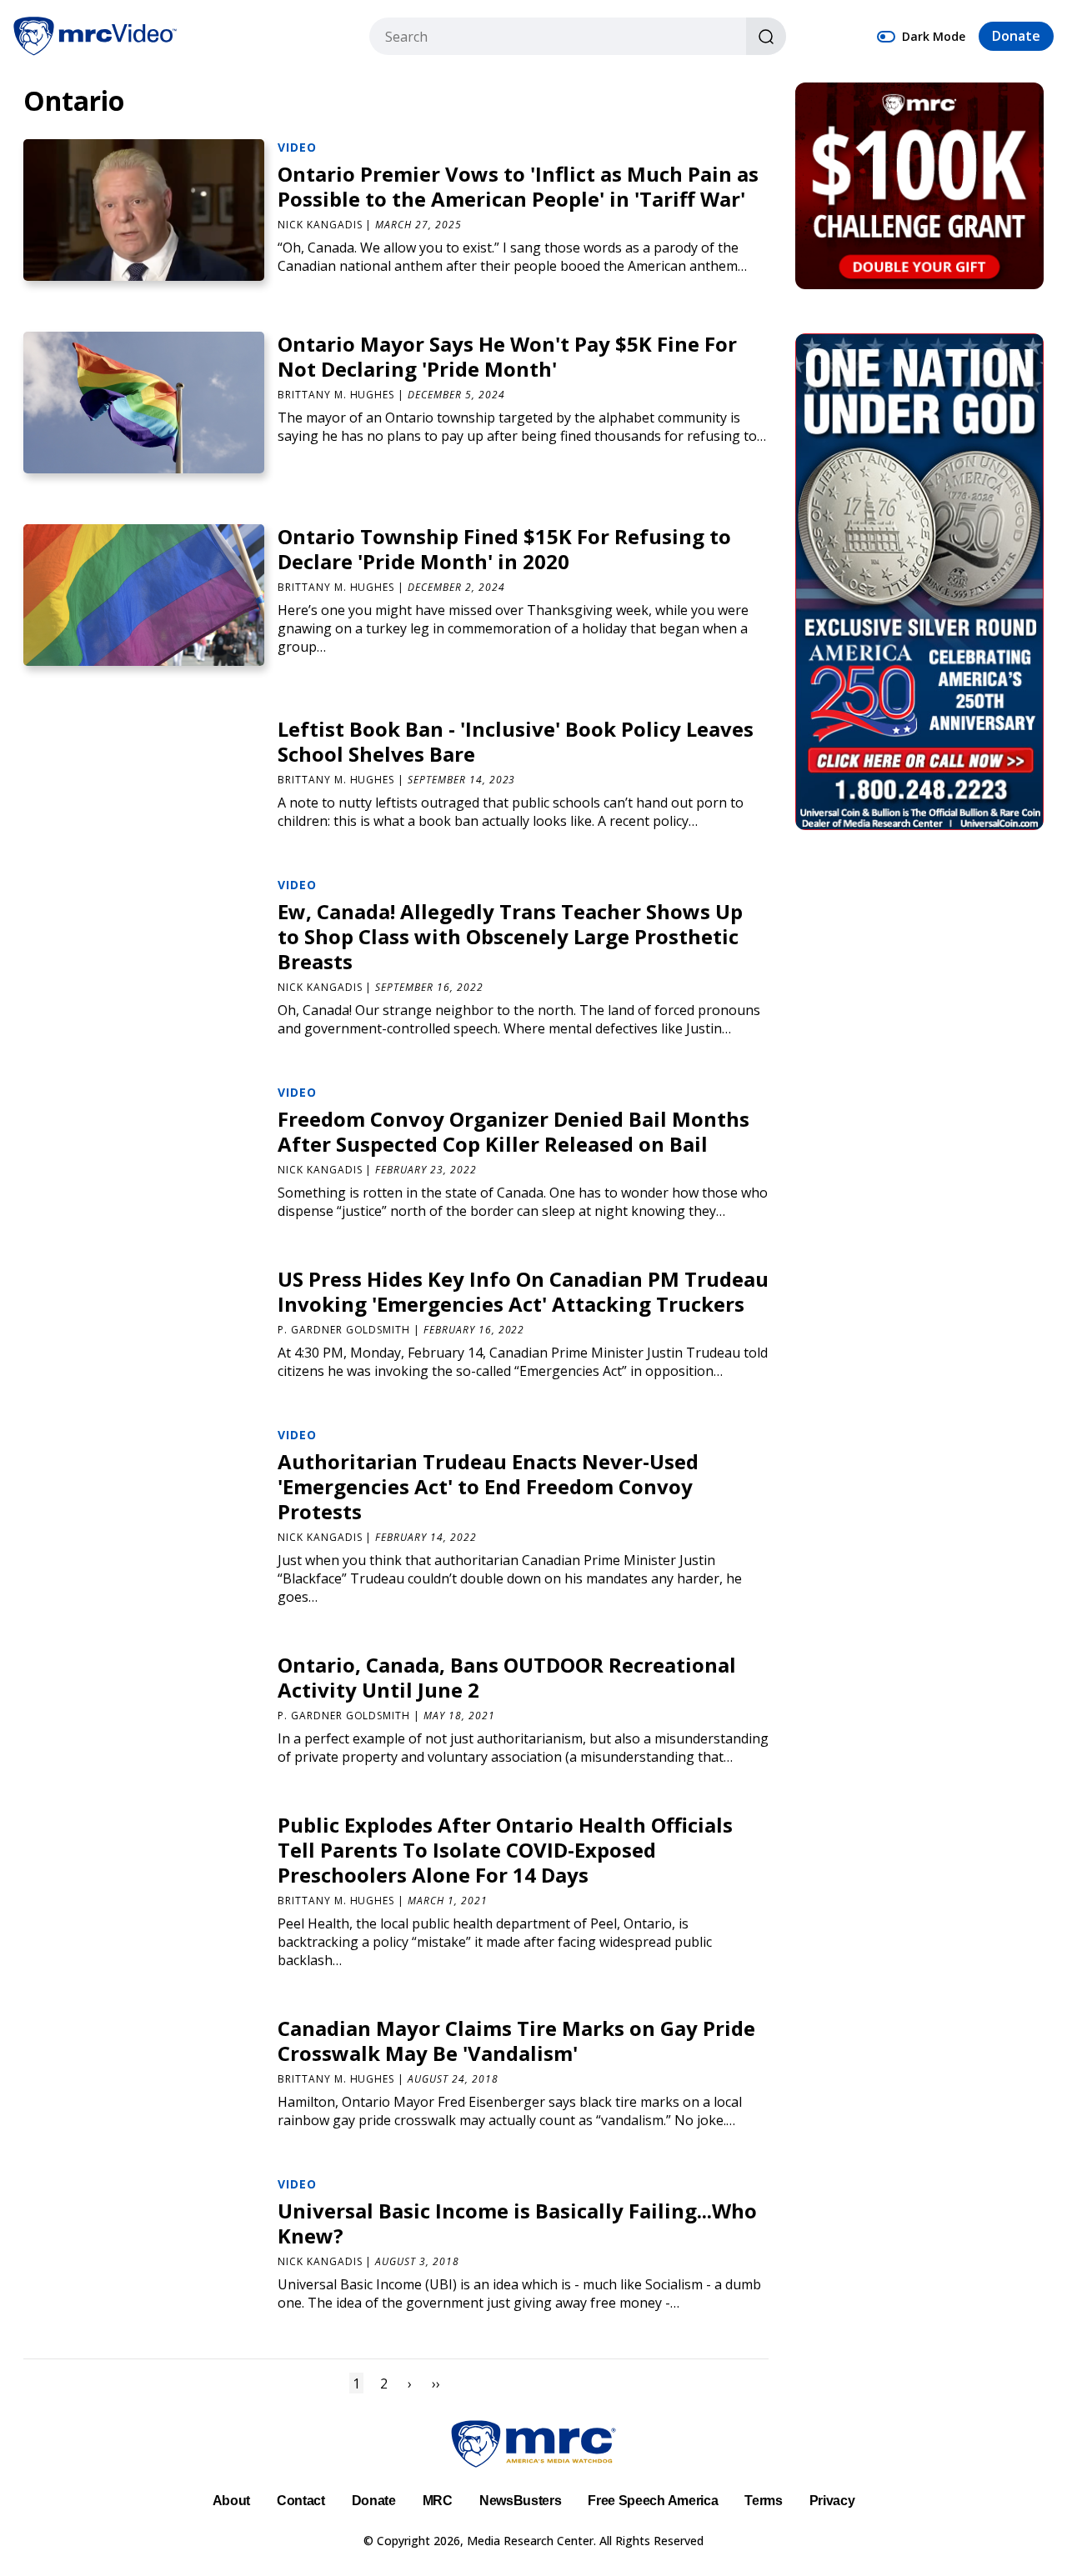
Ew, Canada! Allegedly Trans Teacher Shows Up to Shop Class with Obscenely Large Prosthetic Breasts (510, 936)
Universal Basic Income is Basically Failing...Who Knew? (517, 2223)
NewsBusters (520, 2501)
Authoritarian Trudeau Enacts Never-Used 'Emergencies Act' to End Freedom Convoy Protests (488, 1486)
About (231, 2501)
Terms (763, 2501)
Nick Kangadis (320, 225)
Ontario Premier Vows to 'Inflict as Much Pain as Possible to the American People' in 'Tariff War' (518, 186)
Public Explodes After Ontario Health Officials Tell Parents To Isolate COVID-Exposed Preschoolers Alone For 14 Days (505, 1850)
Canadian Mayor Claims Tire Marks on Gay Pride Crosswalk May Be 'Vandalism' (516, 2041)
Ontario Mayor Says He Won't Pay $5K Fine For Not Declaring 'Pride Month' (507, 356)
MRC (438, 2501)
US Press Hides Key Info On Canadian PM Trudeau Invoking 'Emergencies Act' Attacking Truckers (523, 1291)
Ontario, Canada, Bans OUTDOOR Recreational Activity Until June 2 (507, 1677)
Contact (301, 2501)
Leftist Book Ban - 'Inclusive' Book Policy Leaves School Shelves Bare (516, 741)
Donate (1016, 37)
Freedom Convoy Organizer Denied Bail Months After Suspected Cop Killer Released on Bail (513, 1131)
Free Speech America (653, 2501)
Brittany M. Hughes (336, 395)
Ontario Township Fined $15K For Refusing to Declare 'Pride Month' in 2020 (504, 549)
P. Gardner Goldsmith (344, 1330)
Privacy (832, 2501)
